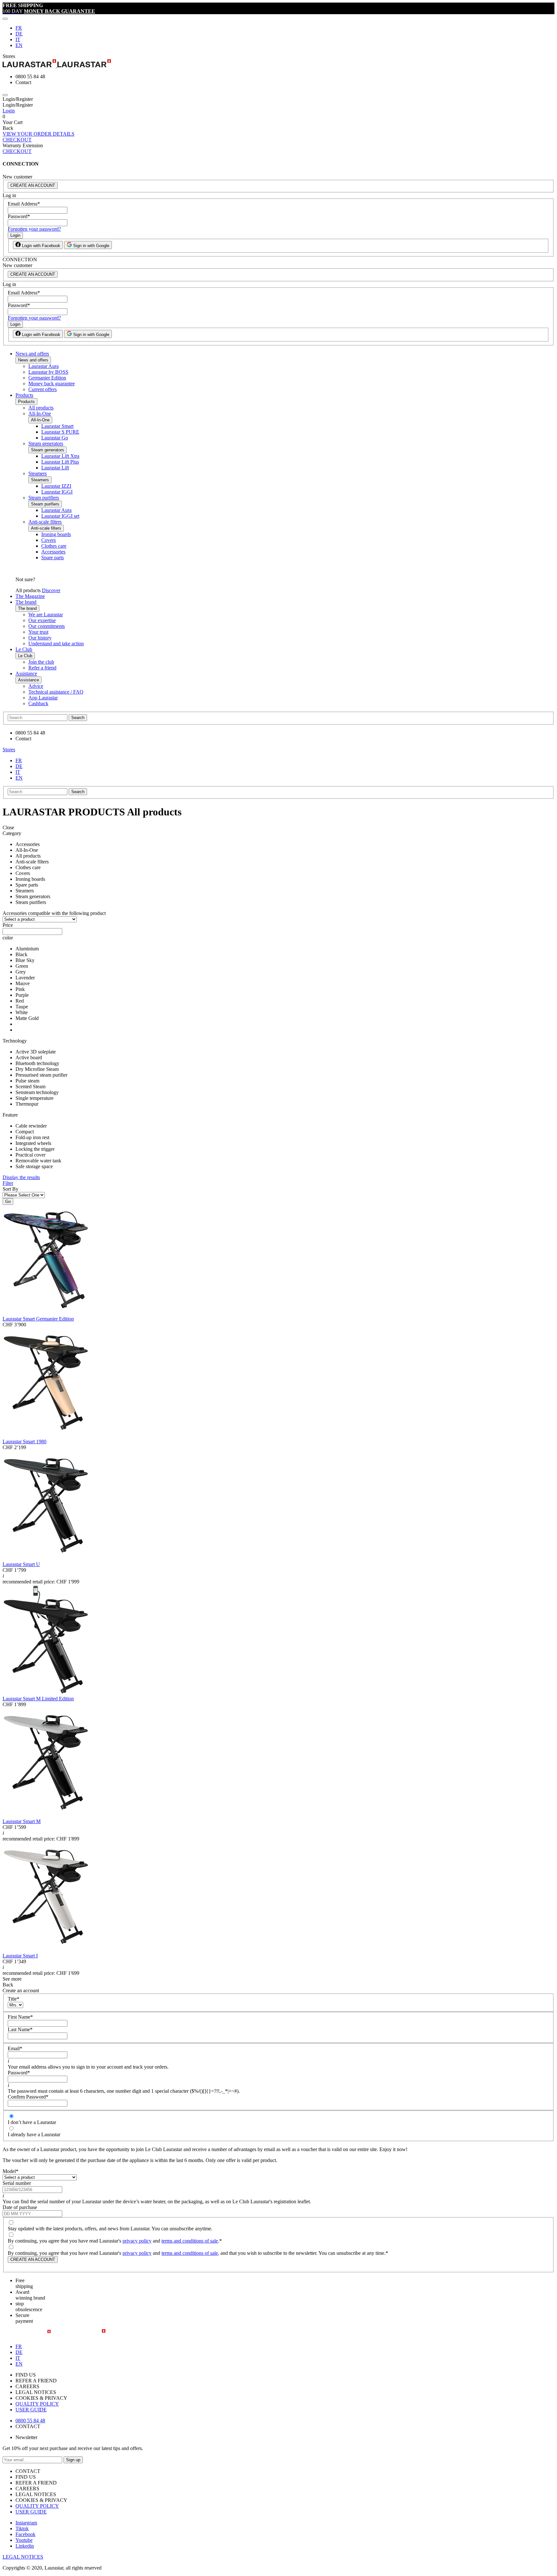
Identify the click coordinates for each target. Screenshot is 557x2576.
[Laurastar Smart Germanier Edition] (46, 1313)
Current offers (43, 389)
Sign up (73, 2460)
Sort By (10, 1189)
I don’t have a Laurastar (32, 2122)
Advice (36, 686)
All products (41, 408)
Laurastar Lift (55, 468)
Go (8, 1201)
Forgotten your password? (34, 229)
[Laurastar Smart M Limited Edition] (46, 1693)
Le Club (24, 649)
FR (19, 28)
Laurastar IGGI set (60, 516)
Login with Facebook (40, 246)
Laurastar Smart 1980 (24, 1442)
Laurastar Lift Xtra (60, 456)
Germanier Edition (47, 378)
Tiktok (22, 2528)
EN (19, 45)
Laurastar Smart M (22, 1821)
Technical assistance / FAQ (56, 692)
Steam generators (46, 443)
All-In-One (40, 413)
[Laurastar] (278, 64)
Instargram (26, 2523)
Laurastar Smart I (20, 1956)
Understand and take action (56, 644)
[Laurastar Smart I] (46, 1950)
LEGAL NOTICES (23, 2557)
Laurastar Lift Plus (60, 462)
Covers (49, 540)
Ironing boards (56, 534)
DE (19, 34)
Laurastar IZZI (56, 486)
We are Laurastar (46, 615)
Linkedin (25, 2546)
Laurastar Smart (57, 426)
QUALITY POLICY (37, 2404)
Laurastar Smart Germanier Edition (38, 1319)
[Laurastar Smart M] (46, 1816)
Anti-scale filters (45, 522)
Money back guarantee (52, 384)
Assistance (26, 673)
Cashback (38, 703)
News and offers (32, 354)
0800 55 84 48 (30, 2421)
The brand (26, 602)
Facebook (25, 2534)
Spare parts (53, 557)
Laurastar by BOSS (48, 372)
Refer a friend (42, 668)
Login (9, 111)
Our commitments (47, 626)
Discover (51, 590)
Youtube (24, 2540)
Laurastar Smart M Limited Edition (38, 1699)
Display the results (21, 1177)
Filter (8, 1183)
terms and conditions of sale (190, 2241)
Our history (40, 638)
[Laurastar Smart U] (46, 1558)
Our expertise (42, 620)
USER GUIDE (31, 2410)
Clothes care (54, 546)
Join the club (41, 662)
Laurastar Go (55, 438)
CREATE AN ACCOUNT (33, 185)
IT (18, 39)
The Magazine (30, 596)
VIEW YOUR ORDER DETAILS (39, 134)
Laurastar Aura (44, 366)
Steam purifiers (44, 498)
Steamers (38, 473)
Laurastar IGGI (57, 492)
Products (24, 395)
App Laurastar (43, 698)
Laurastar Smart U (21, 1564)
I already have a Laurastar (34, 2134)
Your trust (38, 632)
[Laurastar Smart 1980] (46, 1436)
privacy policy (137, 2241)
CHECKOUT (17, 140)
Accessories (53, 552)
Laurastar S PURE (60, 432)
